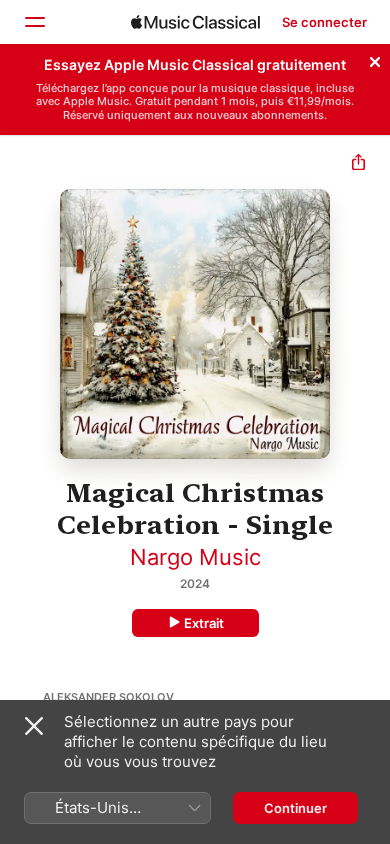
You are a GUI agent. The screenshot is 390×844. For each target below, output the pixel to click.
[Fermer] (375, 59)
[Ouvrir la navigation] (34, 22)
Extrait (204, 623)
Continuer (295, 808)
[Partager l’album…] (358, 164)
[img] (195, 22)
